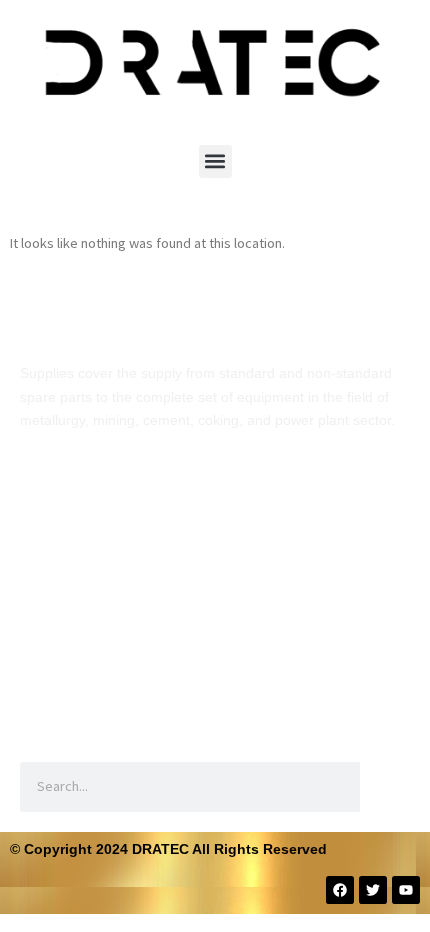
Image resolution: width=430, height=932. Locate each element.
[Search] (385, 787)
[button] (215, 161)
